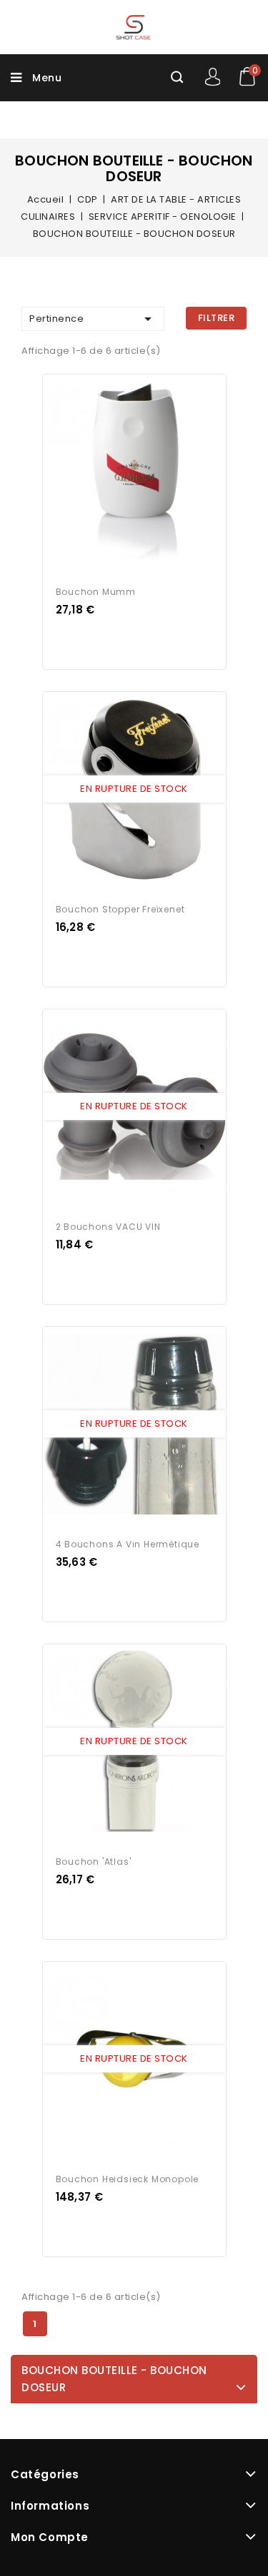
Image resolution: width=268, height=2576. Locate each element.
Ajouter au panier (147, 472)
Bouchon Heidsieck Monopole (128, 2179)
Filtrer (217, 318)
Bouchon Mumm (96, 592)
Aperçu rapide (121, 472)
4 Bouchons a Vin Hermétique (128, 1544)
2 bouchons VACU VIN (108, 1227)
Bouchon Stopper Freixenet (120, 909)
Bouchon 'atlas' (94, 1862)
